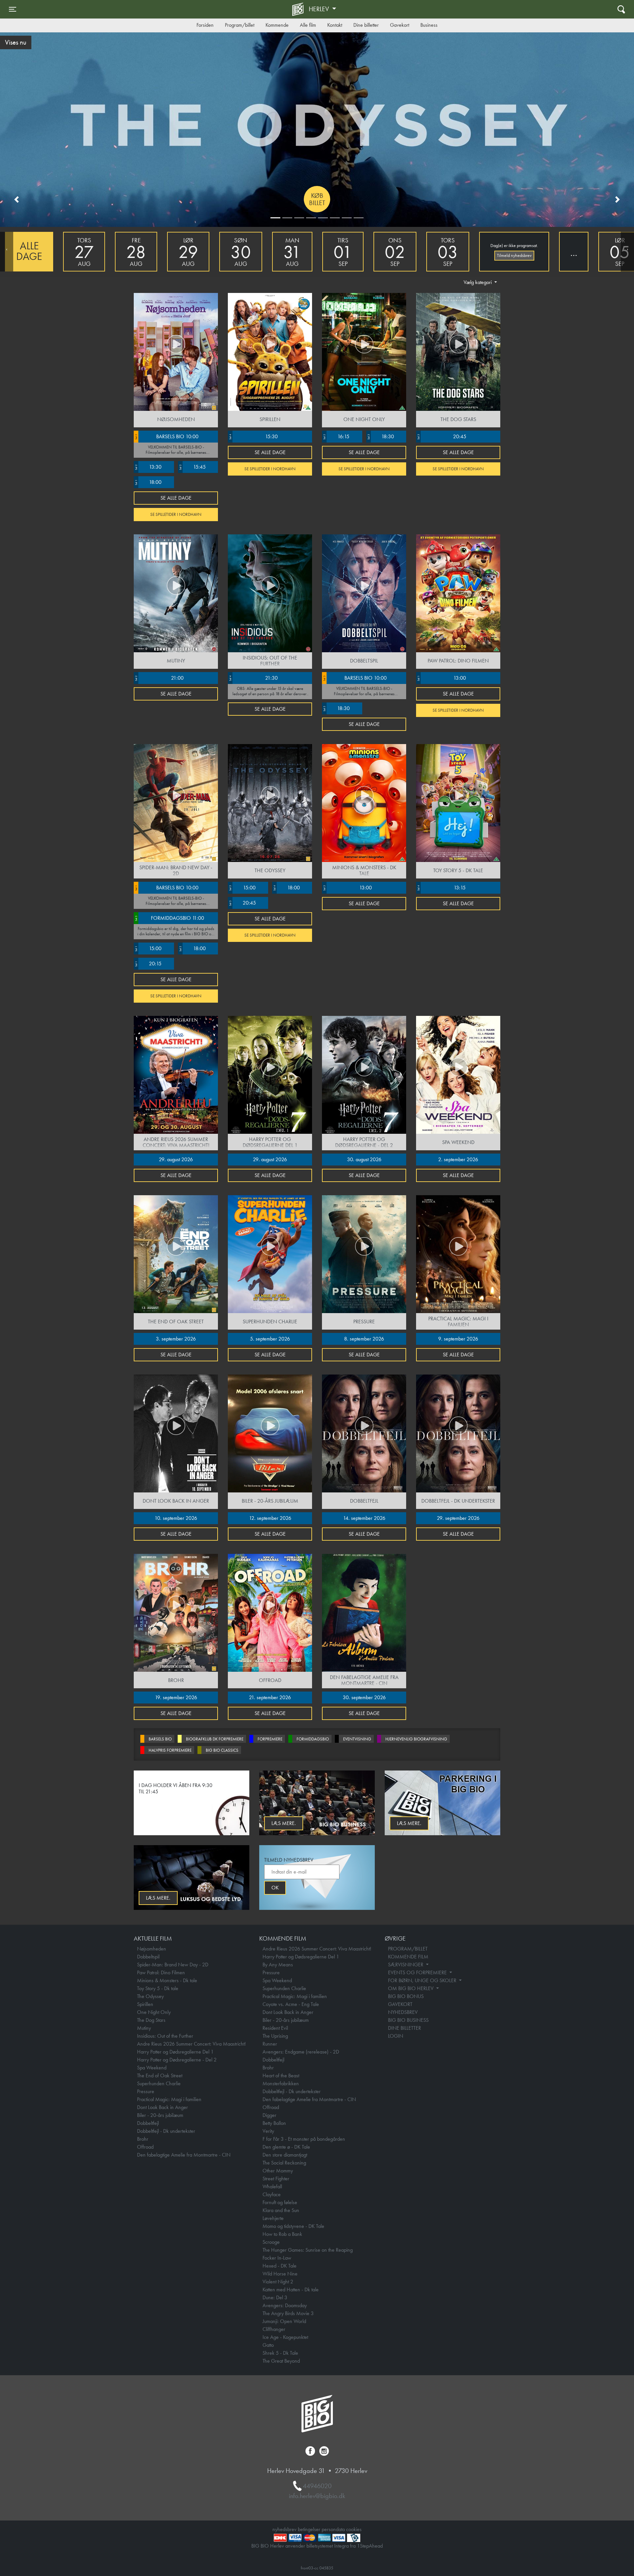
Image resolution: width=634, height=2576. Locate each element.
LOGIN (396, 2036)
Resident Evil (275, 2028)
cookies (354, 2529)
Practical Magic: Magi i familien (169, 2099)
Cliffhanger (274, 2329)
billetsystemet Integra (328, 2546)
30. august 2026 (364, 1159)
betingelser (309, 2529)
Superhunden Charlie (159, 2083)
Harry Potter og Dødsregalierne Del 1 (175, 2052)
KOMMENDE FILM (408, 1957)
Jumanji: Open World (284, 2321)
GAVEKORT (400, 2004)
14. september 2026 (364, 1518)
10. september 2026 (176, 1518)
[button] (17, 199)
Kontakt (335, 25)
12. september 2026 (270, 1518)
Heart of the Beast (281, 2075)
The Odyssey (150, 1996)
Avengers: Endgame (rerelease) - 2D (301, 2052)
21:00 (159, 678)
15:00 (148, 948)
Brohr (143, 2139)
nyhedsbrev (284, 2529)
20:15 (148, 964)
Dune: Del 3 (275, 2297)
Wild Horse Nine (280, 2274)
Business (429, 25)
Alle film (308, 25)
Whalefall (272, 2186)
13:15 (441, 888)
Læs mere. (284, 1823)
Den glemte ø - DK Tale (286, 2147)
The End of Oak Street (160, 2075)
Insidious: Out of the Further (165, 2036)
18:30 (380, 436)
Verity (268, 2131)
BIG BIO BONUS (406, 1996)
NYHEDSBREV (403, 2012)
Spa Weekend (152, 2068)
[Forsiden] (299, 9)
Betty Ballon (274, 2123)
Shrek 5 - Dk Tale (280, 2353)
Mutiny (144, 2028)
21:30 (253, 678)
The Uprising (275, 2036)
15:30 (253, 436)
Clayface (272, 2194)
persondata (333, 2529)
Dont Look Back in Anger (162, 2107)
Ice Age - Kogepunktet (285, 2337)
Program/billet (240, 25)
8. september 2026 (364, 1339)
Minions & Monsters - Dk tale (167, 1980)
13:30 (148, 467)
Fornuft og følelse (280, 2202)
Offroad (145, 2147)
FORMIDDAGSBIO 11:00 (169, 918)
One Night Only (154, 2012)
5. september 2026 (270, 1339)
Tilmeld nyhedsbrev (514, 255)
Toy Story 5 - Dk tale (158, 1988)
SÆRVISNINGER (406, 1965)
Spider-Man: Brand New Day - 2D (173, 1965)
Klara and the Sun (281, 2210)
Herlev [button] (320, 9)
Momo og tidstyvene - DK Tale (293, 2226)
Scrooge (271, 2242)
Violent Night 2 (278, 2282)
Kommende (277, 25)
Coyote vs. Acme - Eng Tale (291, 2004)
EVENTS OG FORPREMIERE (418, 1972)
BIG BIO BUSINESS (408, 2020)
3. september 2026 (176, 1339)
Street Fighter (276, 2179)
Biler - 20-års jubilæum (160, 2115)
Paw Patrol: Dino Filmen (161, 1972)
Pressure (146, 2091)
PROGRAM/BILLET (408, 1949)
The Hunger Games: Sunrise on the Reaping (308, 2250)
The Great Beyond (281, 2361)
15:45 (192, 467)
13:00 (441, 678)
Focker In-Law (277, 2258)
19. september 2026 (176, 1697)
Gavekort (400, 25)
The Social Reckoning (284, 2163)
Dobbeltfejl (148, 2123)
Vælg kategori (478, 282)
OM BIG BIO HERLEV (411, 1988)
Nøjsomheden (152, 1949)
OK (275, 1888)
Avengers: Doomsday (285, 2305)
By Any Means (278, 1965)
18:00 (148, 482)
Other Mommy (278, 2171)
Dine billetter (366, 25)
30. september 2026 (364, 1697)
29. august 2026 (176, 1159)
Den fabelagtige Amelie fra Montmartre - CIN (184, 2155)
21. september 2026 (270, 1697)
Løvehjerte (273, 2218)
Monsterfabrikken (281, 2083)
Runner (270, 2044)
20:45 (441, 436)
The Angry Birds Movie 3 (288, 2313)
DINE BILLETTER (405, 2028)
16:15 (336, 436)
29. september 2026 (458, 1518)
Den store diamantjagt (285, 2155)
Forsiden (205, 25)
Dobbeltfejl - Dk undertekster (166, 2131)
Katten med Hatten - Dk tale (291, 2290)
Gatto (268, 2345)
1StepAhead (370, 2546)
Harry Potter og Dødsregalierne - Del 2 (177, 2060)
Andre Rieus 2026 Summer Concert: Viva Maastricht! (191, 2044)
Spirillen (145, 2004)
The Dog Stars (151, 2020)
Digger (269, 2115)
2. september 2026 (458, 1159)
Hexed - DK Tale (280, 2266)
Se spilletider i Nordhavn (176, 514)
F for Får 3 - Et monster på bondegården (304, 2139)
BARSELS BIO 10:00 (166, 436)
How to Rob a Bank (282, 2234)
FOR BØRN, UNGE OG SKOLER (423, 1980)
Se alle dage (176, 498)
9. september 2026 (458, 1339)
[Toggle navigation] (621, 9)
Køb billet (317, 199)
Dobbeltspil (148, 1957)
